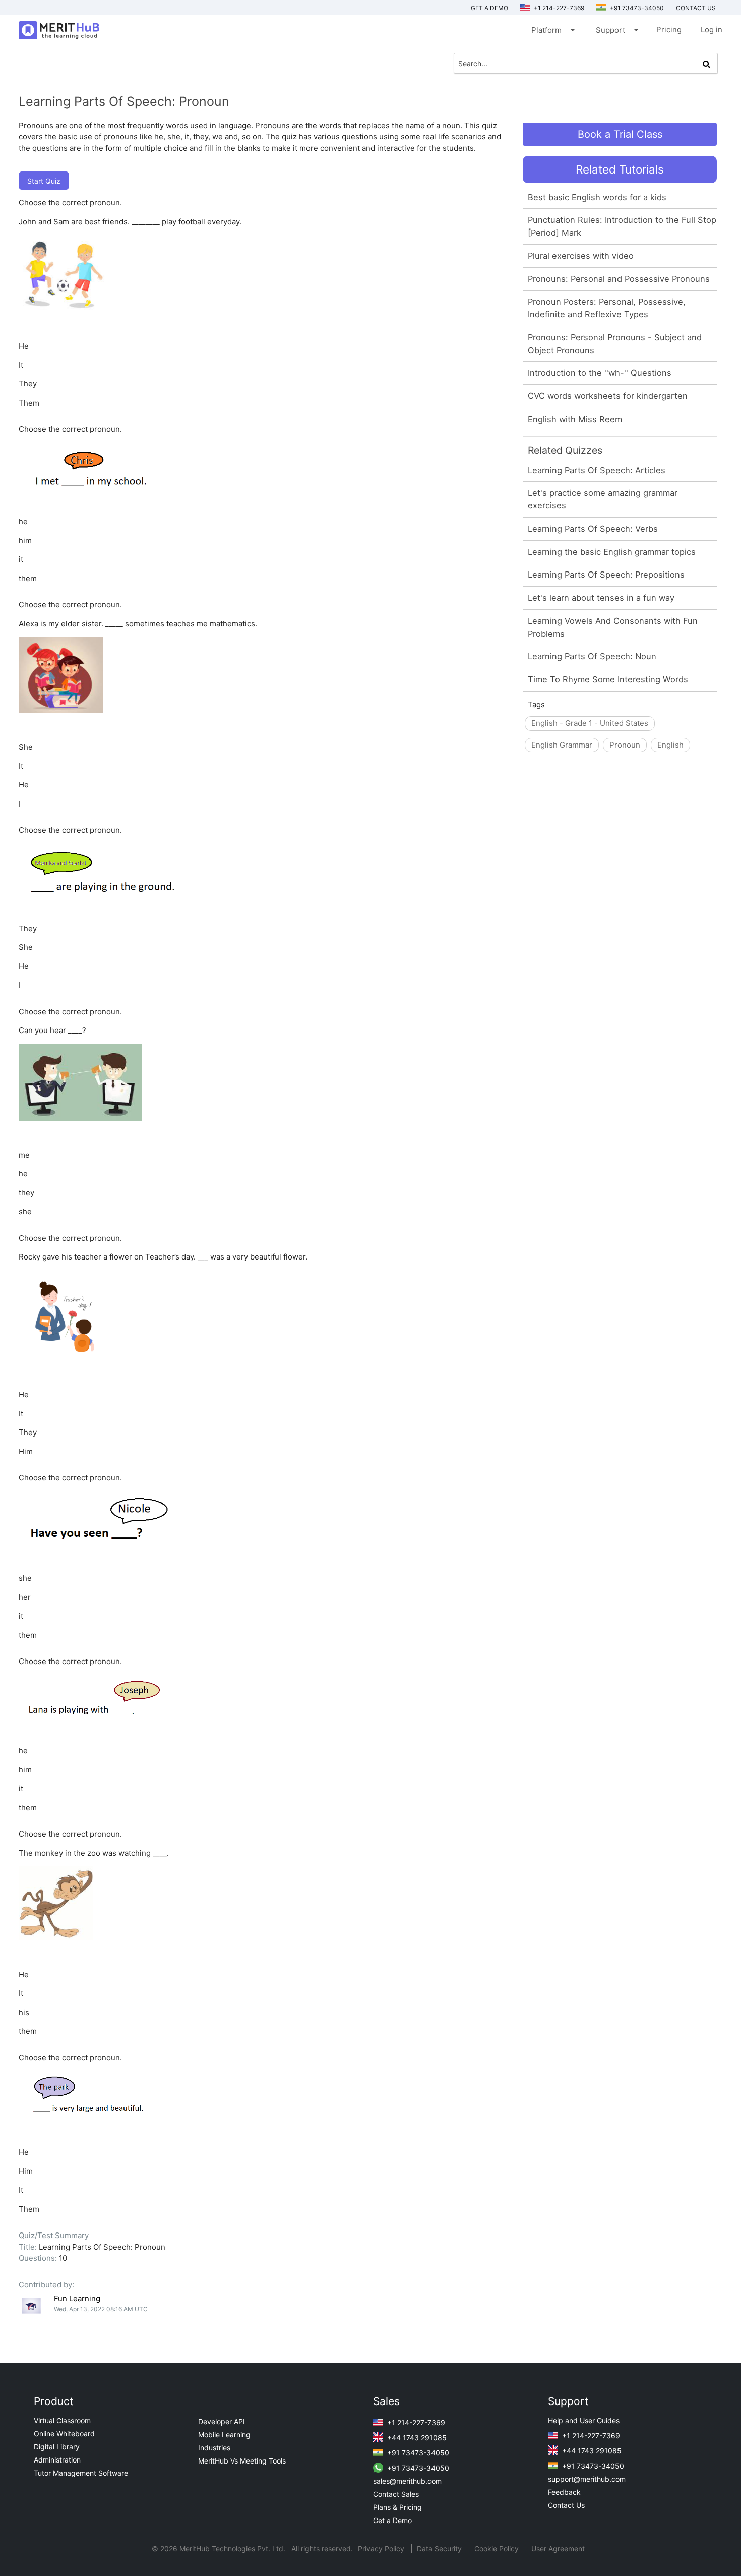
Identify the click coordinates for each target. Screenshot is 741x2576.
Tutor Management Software (81, 2473)
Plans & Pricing (397, 2507)
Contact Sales (396, 2494)
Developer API (222, 2421)
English (670, 745)
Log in (712, 30)
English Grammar (562, 745)
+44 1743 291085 (416, 2438)
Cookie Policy (497, 2549)
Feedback (564, 2492)
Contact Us (566, 2505)
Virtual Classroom (62, 2420)
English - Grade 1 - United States (590, 723)
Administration (57, 2460)
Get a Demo (489, 8)
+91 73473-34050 (636, 8)
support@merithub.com (587, 2479)
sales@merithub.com (407, 2481)
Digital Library (57, 2447)
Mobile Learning (224, 2435)
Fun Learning (77, 2298)
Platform (552, 30)
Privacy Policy (382, 2549)
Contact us (696, 8)
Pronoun (625, 745)
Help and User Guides (584, 2420)
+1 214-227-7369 (558, 8)
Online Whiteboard (64, 2434)
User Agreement (558, 2549)
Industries (214, 2448)
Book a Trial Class (620, 134)
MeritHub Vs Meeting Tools (242, 2461)
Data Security (440, 2549)
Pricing (669, 30)
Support (616, 30)
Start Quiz (44, 181)
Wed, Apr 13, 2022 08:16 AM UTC (101, 2309)
